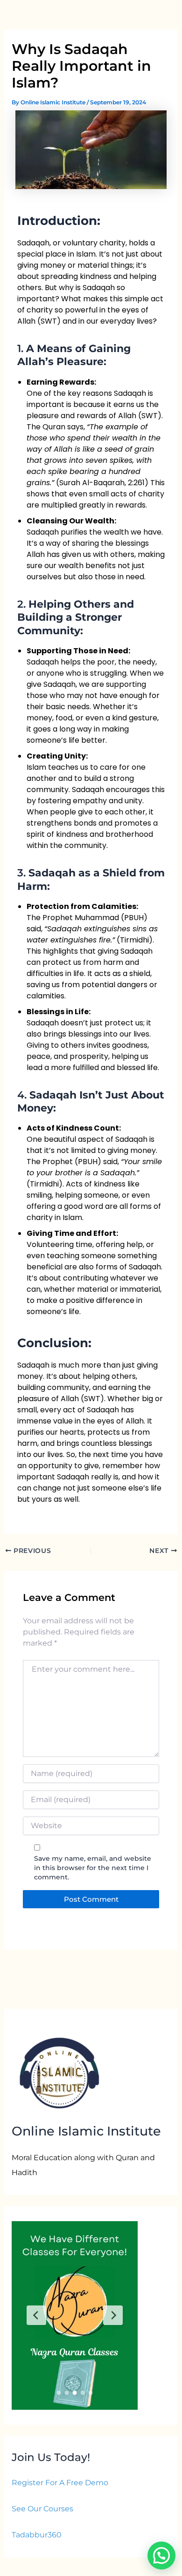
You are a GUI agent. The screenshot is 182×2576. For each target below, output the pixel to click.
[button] (161, 2556)
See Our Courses (42, 2509)
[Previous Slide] (36, 2315)
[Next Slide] (113, 2315)
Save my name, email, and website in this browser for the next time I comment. (93, 1868)
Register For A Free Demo (60, 2483)
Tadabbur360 (37, 2535)
